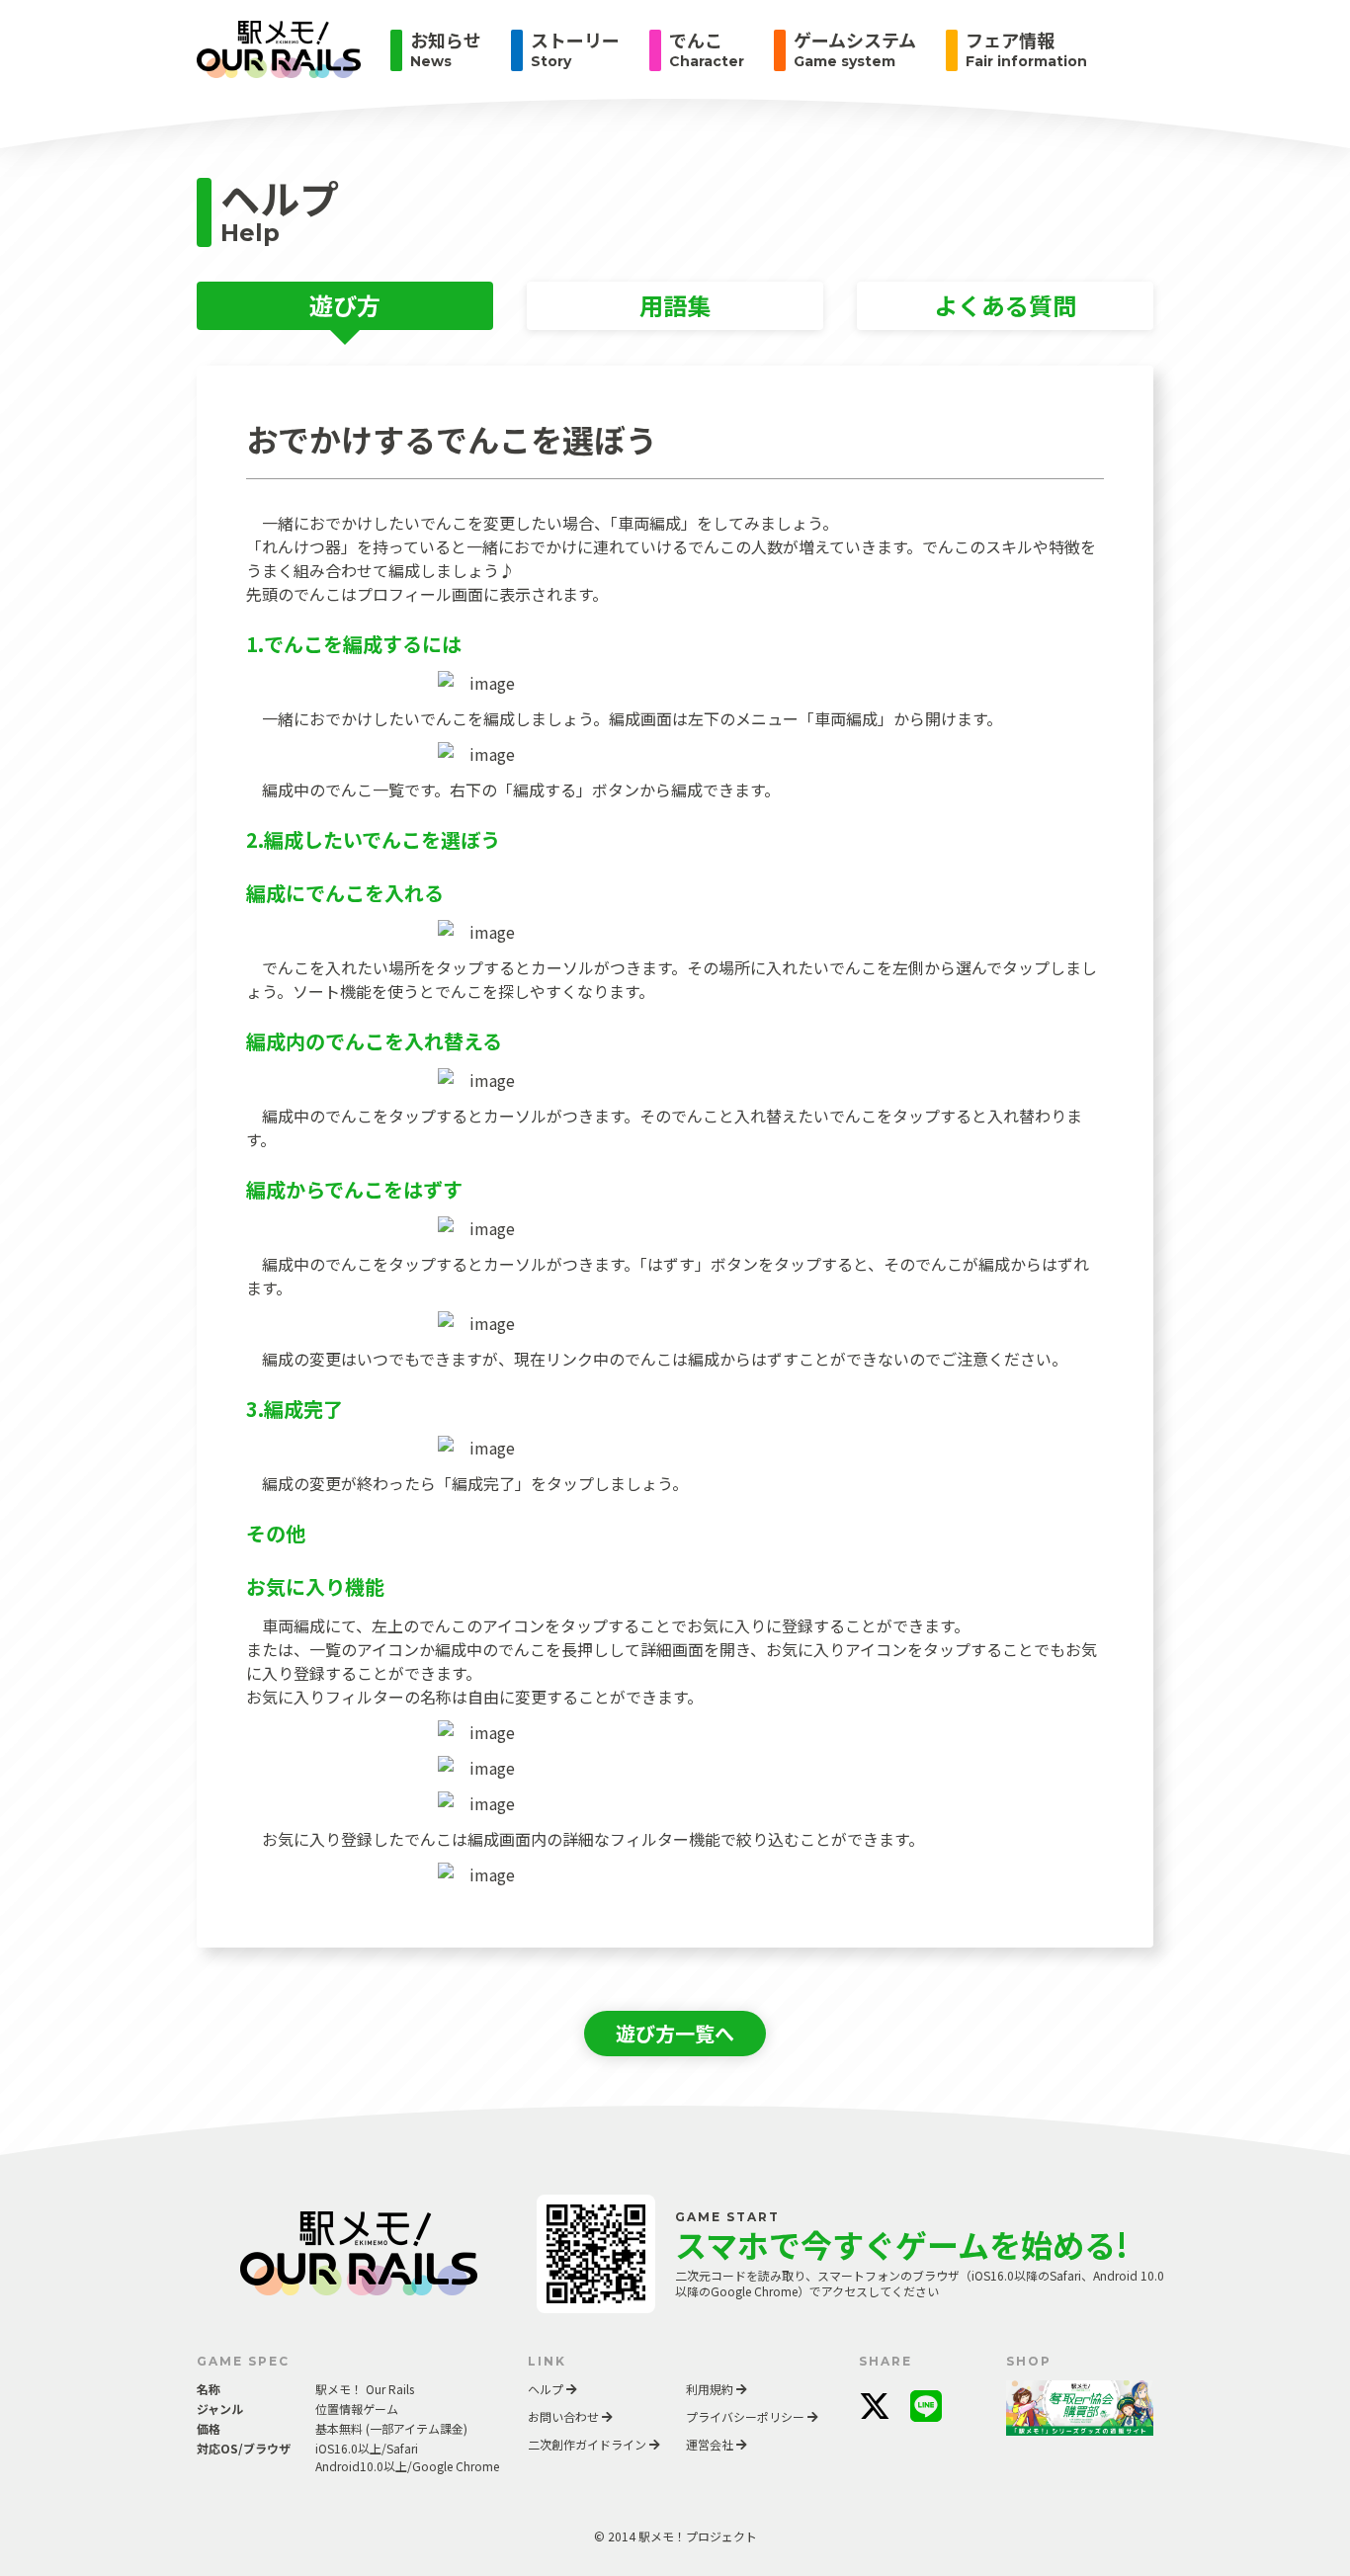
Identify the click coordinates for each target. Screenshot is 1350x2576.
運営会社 (711, 2444)
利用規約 (711, 2389)
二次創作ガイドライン (589, 2444)
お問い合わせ (565, 2416)
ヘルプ (547, 2389)
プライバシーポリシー (747, 2416)
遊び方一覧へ (675, 2033)
